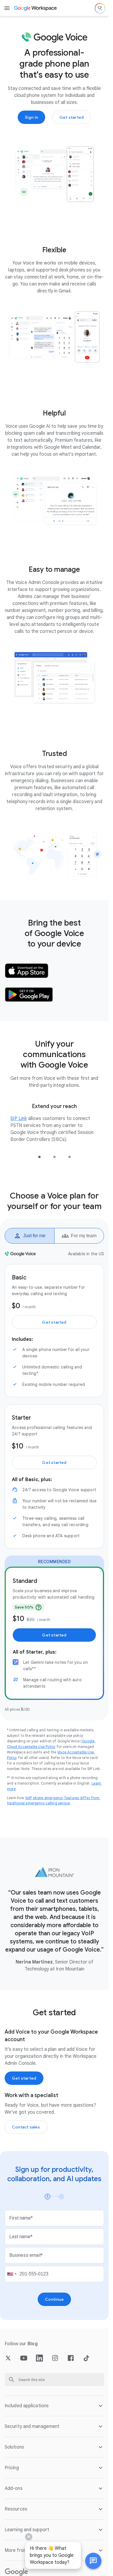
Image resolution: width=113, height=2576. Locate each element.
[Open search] (100, 8)
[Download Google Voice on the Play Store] (29, 995)
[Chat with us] (93, 2561)
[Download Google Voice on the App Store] (27, 971)
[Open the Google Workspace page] (36, 8)
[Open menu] (7, 8)
